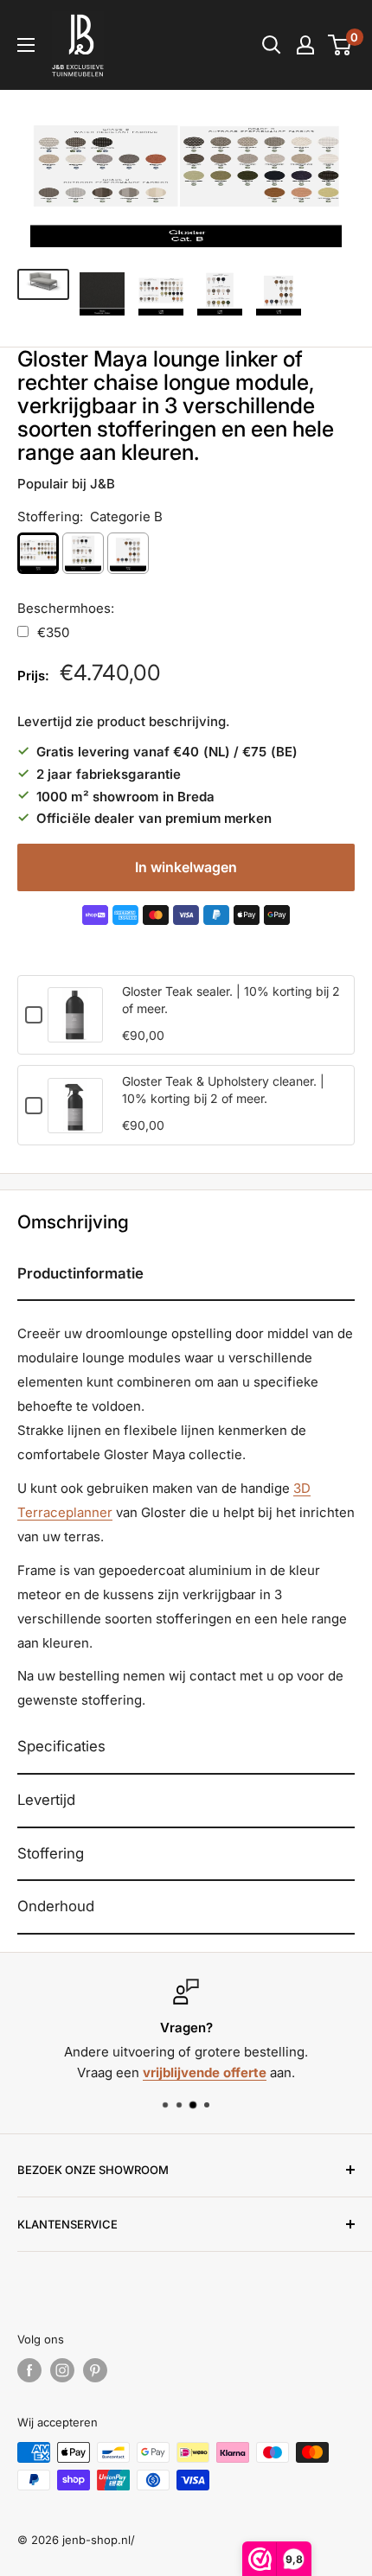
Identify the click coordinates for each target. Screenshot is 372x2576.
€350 (53, 632)
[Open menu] (26, 45)
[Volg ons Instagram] (62, 2370)
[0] (340, 45)
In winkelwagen (186, 867)
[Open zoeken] (272, 45)
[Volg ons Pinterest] (95, 2370)
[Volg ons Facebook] (29, 2370)
